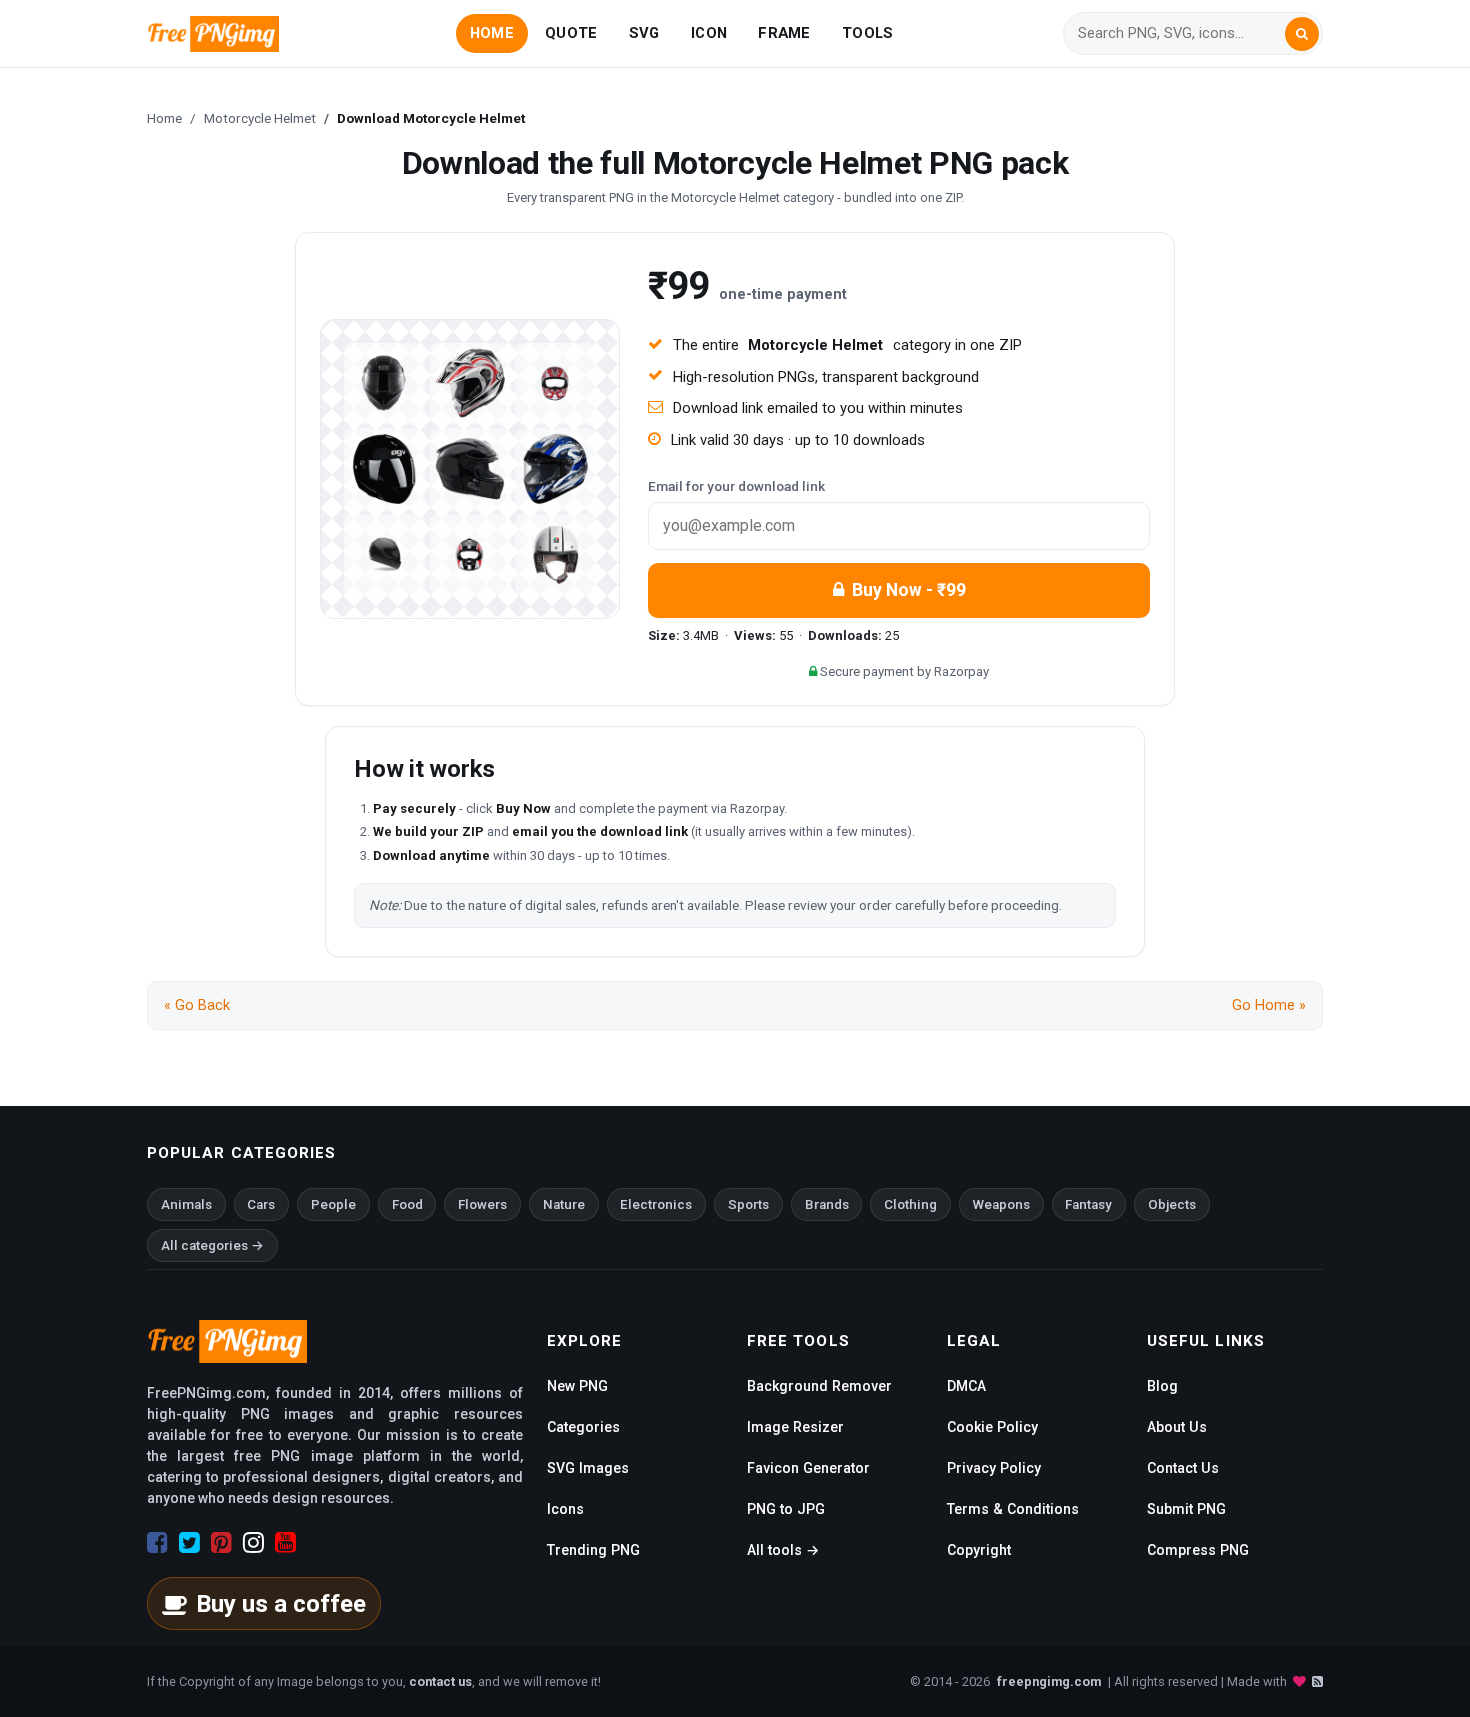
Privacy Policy (994, 1468)
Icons (565, 1509)
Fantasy (1088, 1204)
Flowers (482, 1204)
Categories (583, 1427)
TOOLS (867, 33)
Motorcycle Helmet (260, 118)
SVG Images (588, 1468)
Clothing (910, 1204)
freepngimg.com (1049, 1681)
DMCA (966, 1386)
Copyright (979, 1550)
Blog (1162, 1386)
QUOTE (571, 33)
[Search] (1302, 34)
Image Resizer (795, 1427)
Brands (827, 1204)
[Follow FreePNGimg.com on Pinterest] (221, 1543)
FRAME (784, 33)
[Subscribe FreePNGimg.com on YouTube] (285, 1543)
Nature (564, 1204)
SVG (644, 33)
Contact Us (1183, 1468)
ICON (709, 33)
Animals (186, 1204)
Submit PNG (1186, 1509)
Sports (748, 1204)
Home (164, 118)
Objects (1172, 1204)
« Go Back (197, 1005)
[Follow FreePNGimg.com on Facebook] (157, 1543)
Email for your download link (736, 486)
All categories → (212, 1245)
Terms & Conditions (1013, 1509)
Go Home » (1269, 1005)
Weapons (1001, 1204)
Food (407, 1204)
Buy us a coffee (281, 1604)
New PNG (577, 1386)
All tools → (783, 1550)
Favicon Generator (808, 1468)
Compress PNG (1198, 1550)
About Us (1177, 1427)
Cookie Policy (992, 1427)
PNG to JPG (786, 1509)
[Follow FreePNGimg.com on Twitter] (189, 1543)
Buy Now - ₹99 (909, 590)
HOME (492, 33)
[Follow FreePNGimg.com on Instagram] (253, 1543)
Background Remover (819, 1386)
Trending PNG (593, 1550)
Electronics (656, 1204)
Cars (261, 1204)
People (333, 1204)
